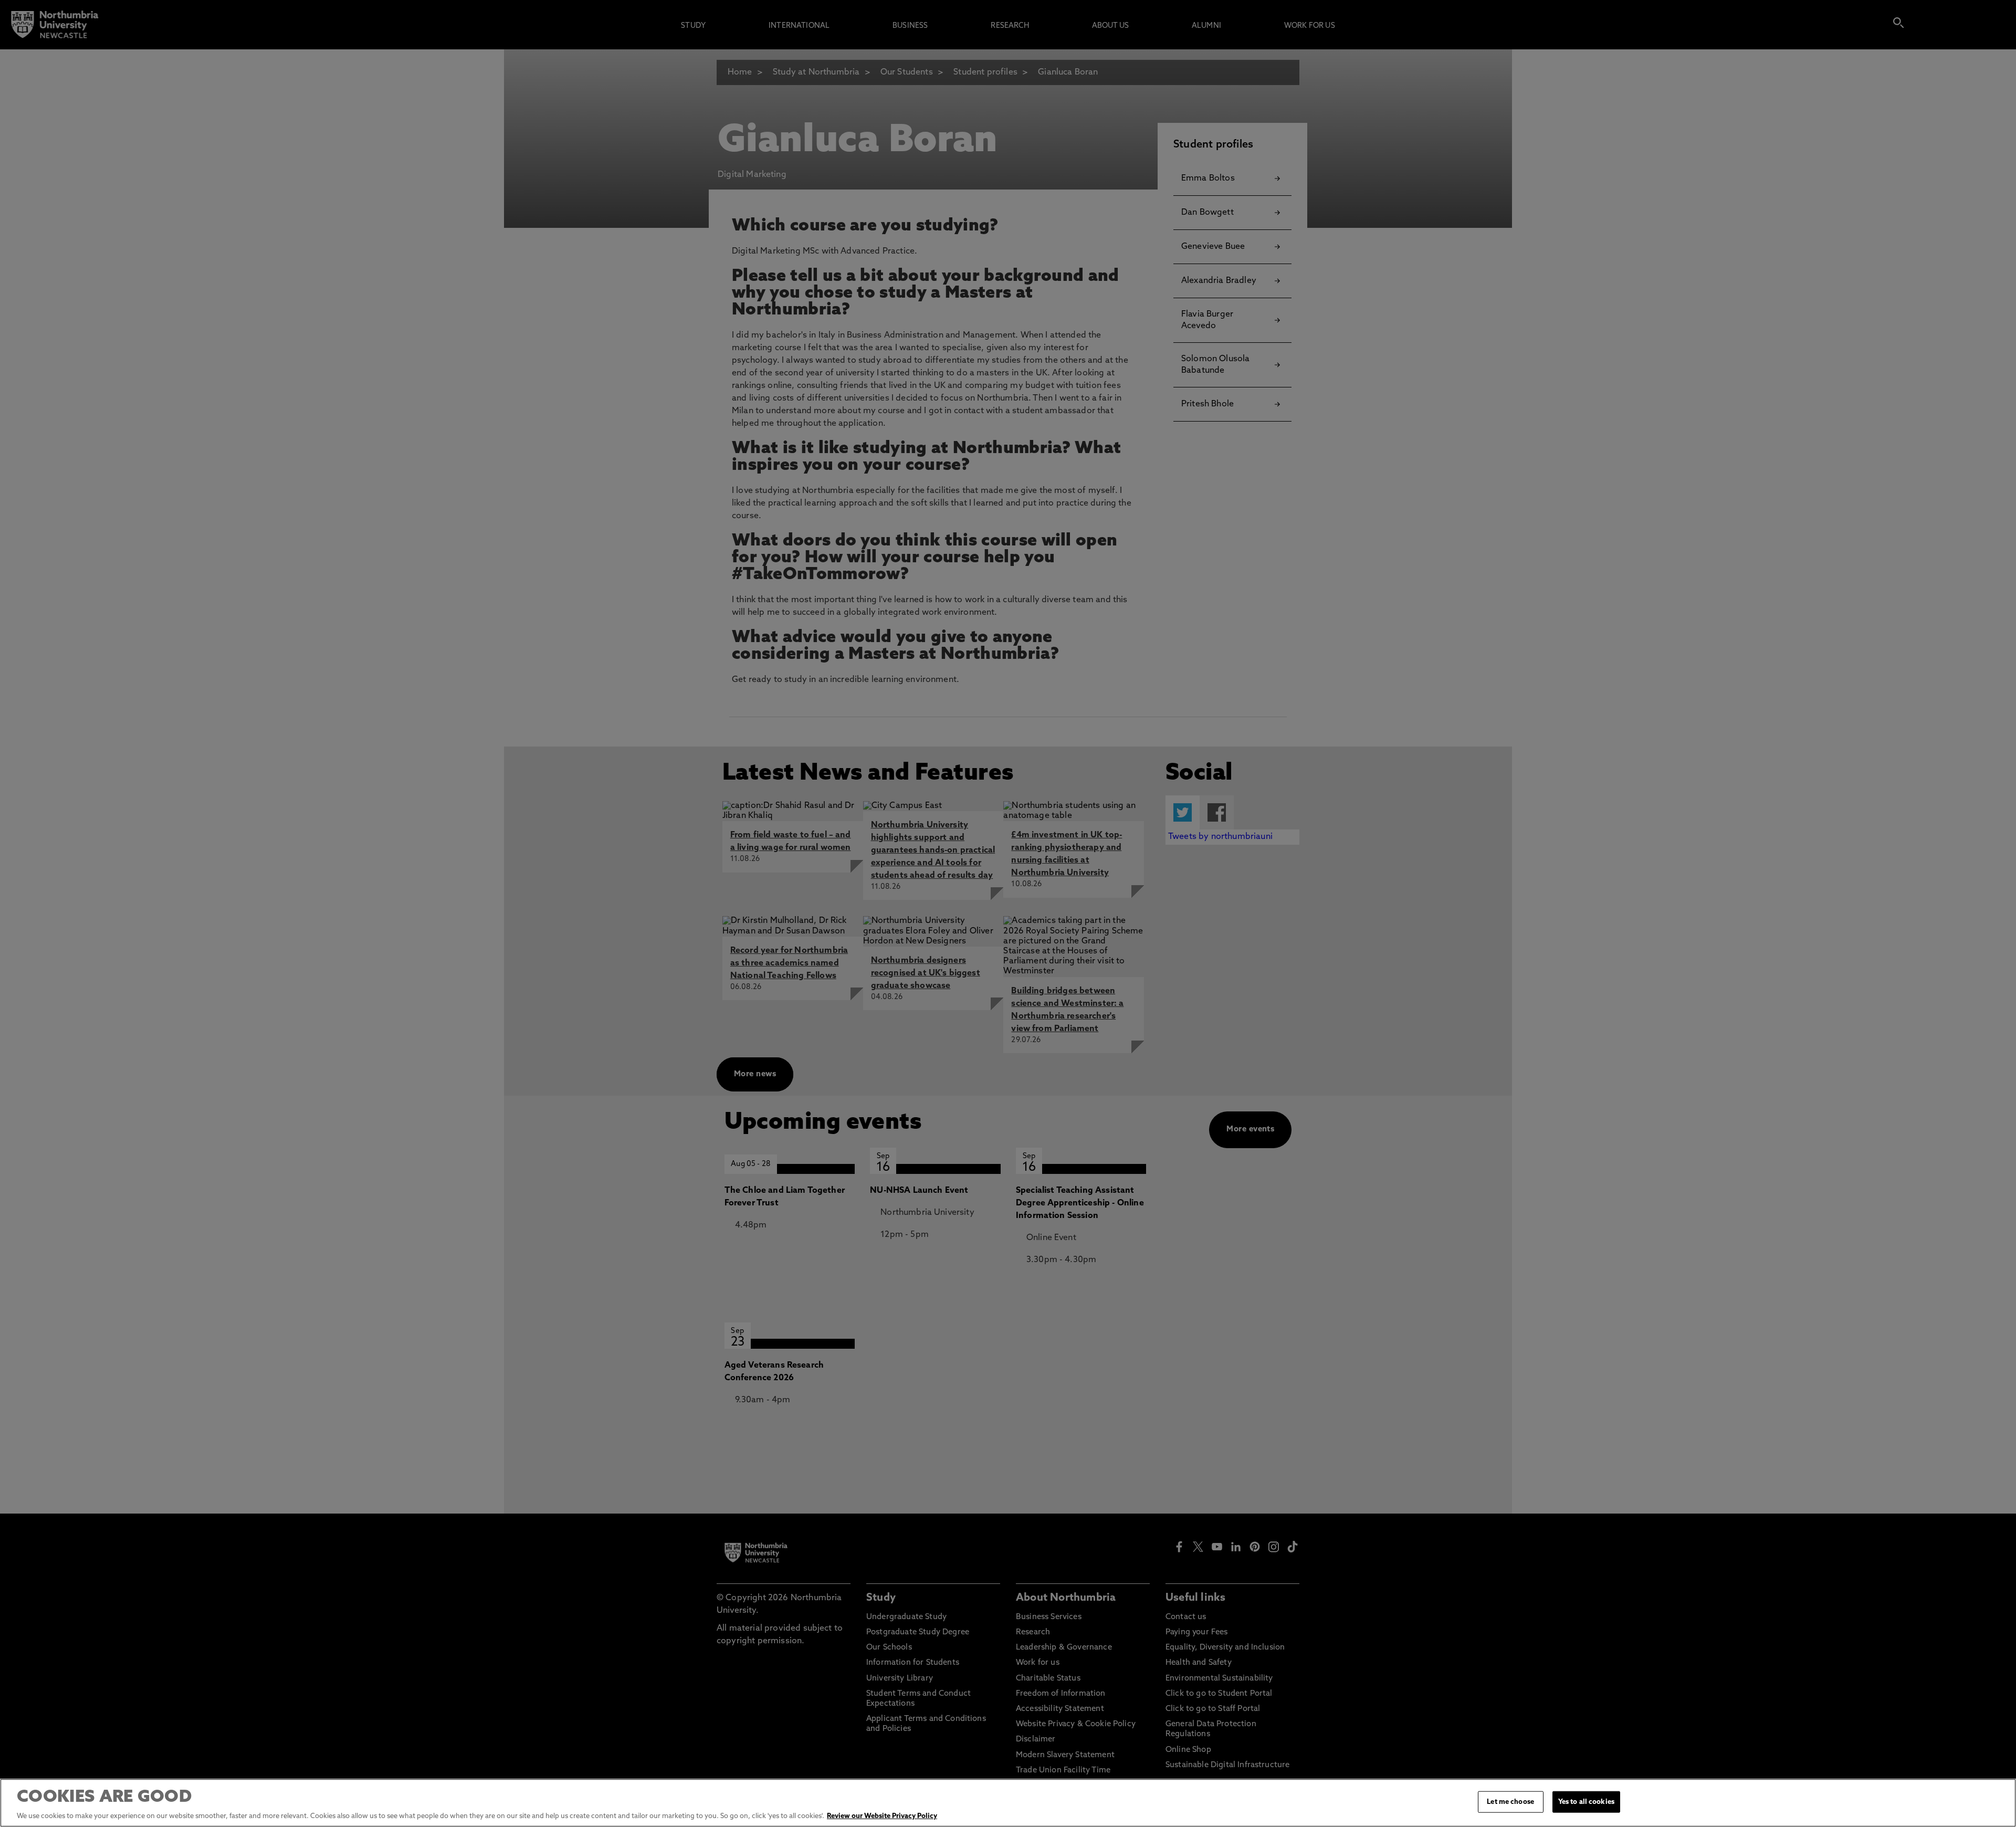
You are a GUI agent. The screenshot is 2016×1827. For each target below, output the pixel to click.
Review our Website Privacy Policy (882, 1816)
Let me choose (1510, 1802)
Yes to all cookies (1586, 1802)
